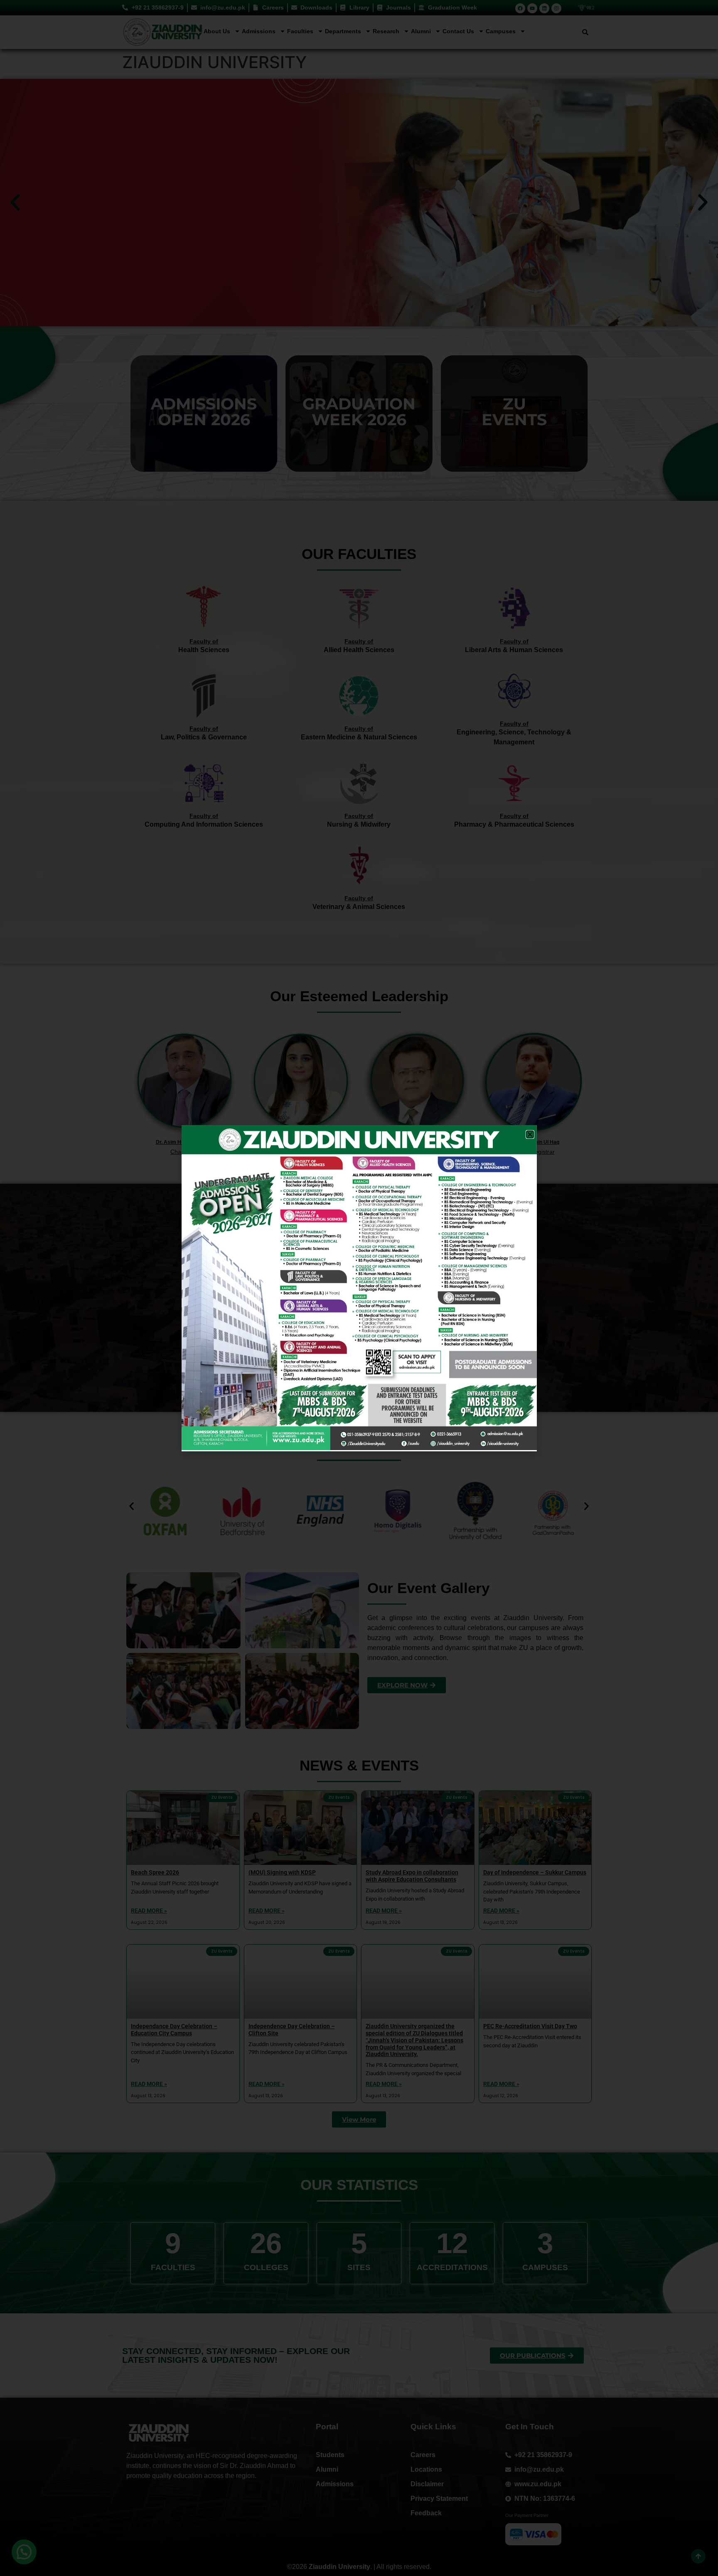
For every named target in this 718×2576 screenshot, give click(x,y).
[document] (359, 1288)
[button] (530, 1134)
